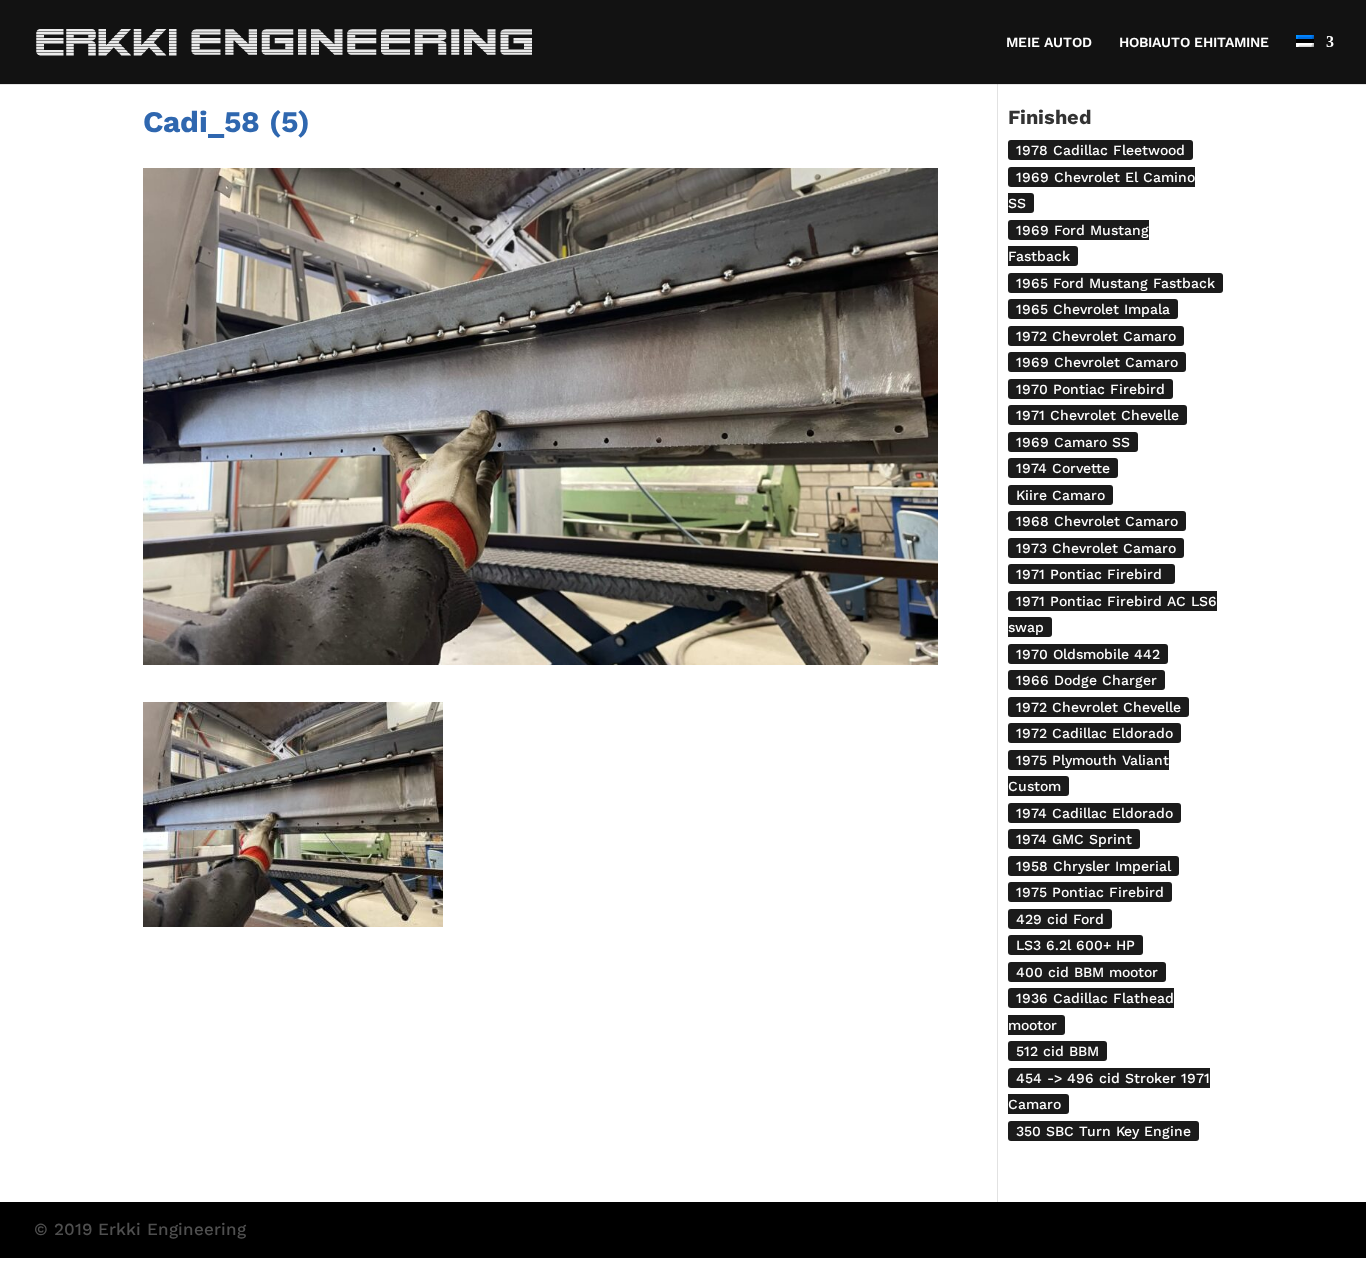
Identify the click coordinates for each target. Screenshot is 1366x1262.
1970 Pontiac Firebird (1090, 389)
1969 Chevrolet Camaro (1097, 362)
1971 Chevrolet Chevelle (1097, 415)
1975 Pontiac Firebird (1090, 892)
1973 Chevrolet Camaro (1096, 548)
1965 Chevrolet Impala (1093, 309)
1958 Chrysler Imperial (1093, 866)
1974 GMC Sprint (1074, 839)
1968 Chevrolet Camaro (1097, 521)
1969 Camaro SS (1073, 442)
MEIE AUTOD (1049, 42)
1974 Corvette (1063, 468)
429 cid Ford (1060, 919)
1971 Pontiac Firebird (1091, 574)
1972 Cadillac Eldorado (1094, 733)
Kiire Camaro (1060, 495)
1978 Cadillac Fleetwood (1100, 150)
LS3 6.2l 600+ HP (1075, 945)
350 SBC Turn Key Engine (1103, 1131)
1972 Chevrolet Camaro (1096, 336)
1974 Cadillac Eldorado (1094, 813)
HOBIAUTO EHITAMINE (1194, 42)
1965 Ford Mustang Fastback (1115, 283)
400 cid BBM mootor (1087, 972)
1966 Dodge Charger (1086, 680)
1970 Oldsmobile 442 (1088, 654)
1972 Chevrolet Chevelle (1098, 707)
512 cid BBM (1057, 1051)
